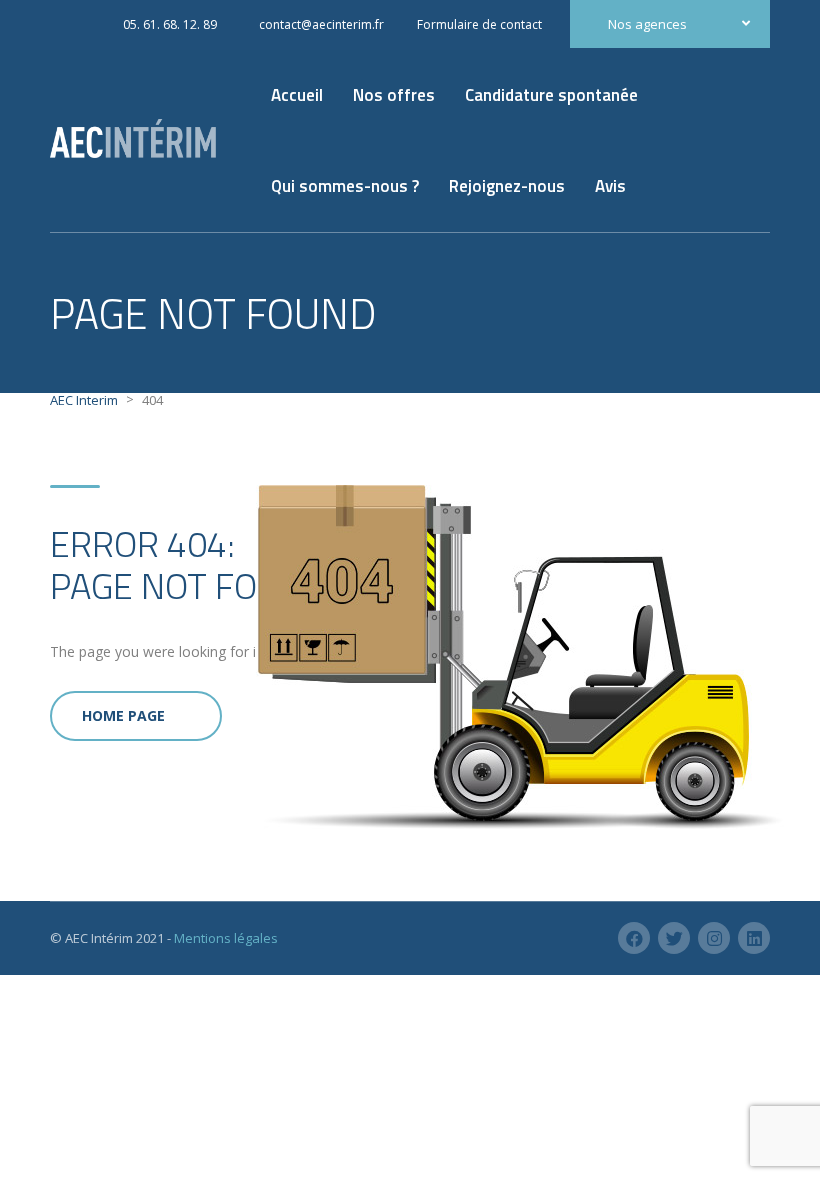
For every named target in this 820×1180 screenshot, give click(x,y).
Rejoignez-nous (507, 186)
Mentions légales (226, 938)
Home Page (123, 715)
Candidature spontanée (551, 95)
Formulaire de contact (479, 24)
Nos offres (394, 95)
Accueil (297, 95)
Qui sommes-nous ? (345, 186)
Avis (610, 186)
